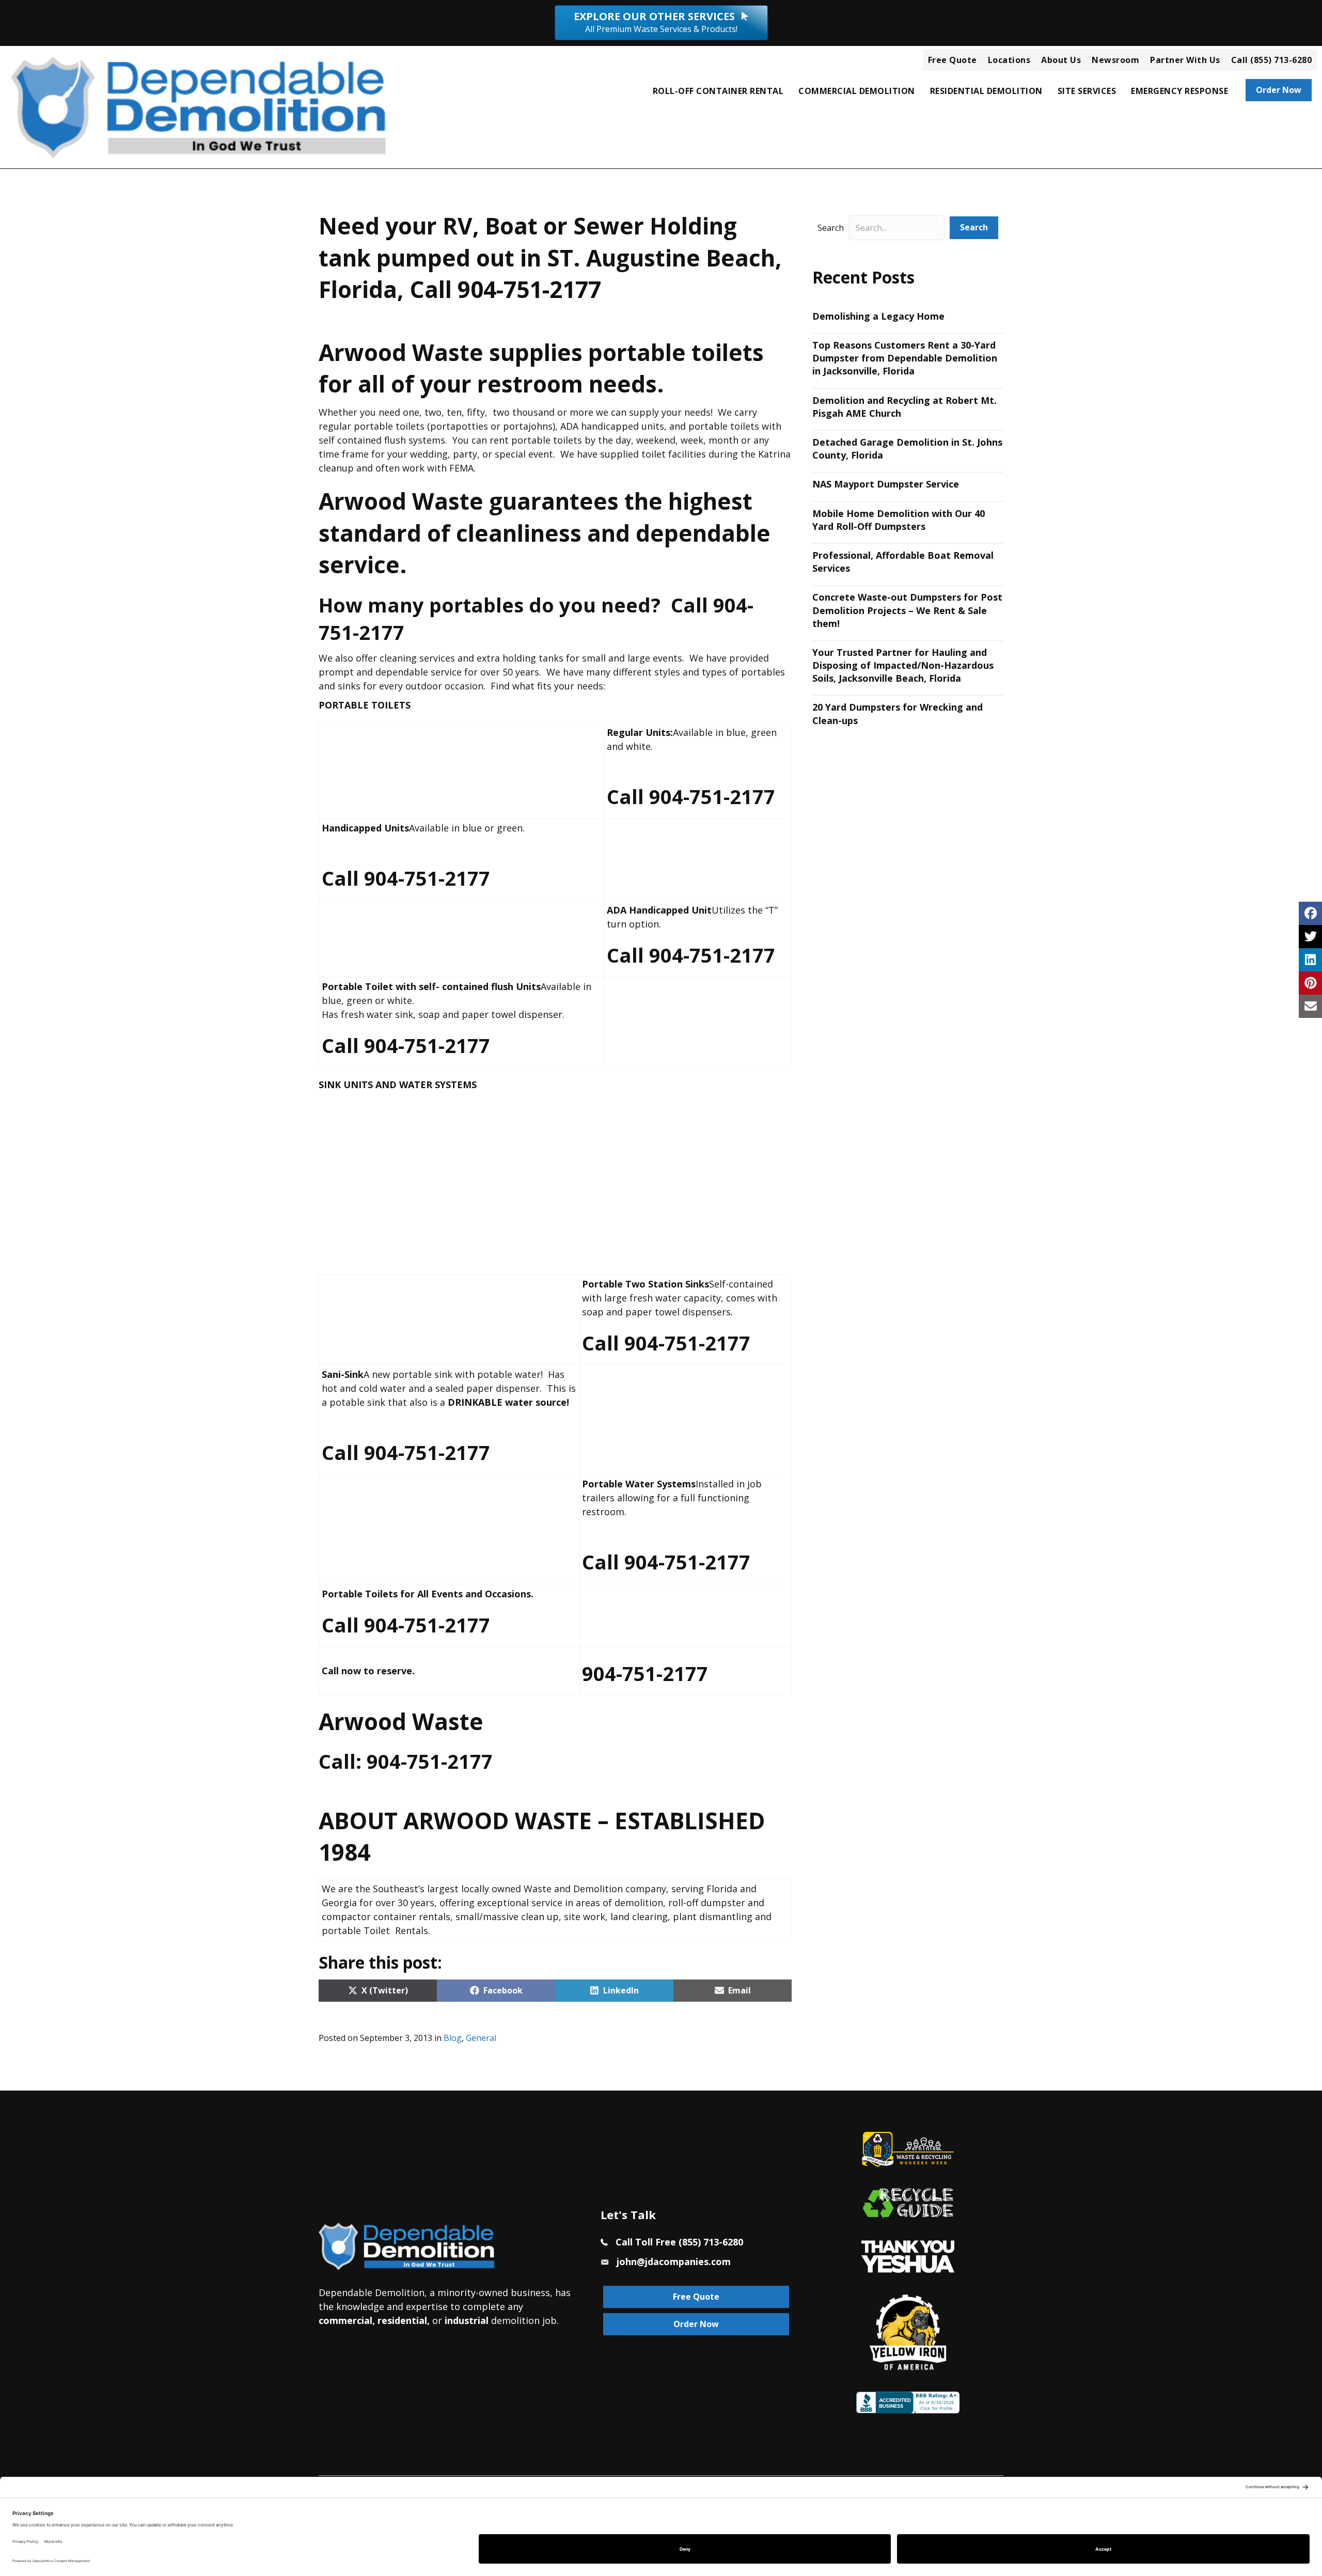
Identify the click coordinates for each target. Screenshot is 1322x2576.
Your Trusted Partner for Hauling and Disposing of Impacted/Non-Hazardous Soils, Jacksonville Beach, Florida (903, 665)
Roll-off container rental (718, 91)
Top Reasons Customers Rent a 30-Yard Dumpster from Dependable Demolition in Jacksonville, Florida (905, 358)
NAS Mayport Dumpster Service (886, 484)
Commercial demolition (857, 91)
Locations (1009, 60)
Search (831, 228)
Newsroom (1115, 60)
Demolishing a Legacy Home (878, 316)
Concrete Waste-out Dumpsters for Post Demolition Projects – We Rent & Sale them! (907, 610)
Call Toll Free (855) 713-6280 (679, 2242)
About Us (1061, 60)
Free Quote (953, 60)
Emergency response (1179, 91)
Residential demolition (986, 91)
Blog (453, 2038)
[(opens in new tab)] (908, 2255)
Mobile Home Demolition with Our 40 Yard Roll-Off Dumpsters (899, 520)
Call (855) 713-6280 (1272, 60)
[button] (974, 227)
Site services (1087, 91)
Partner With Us (1185, 60)
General (481, 2038)
